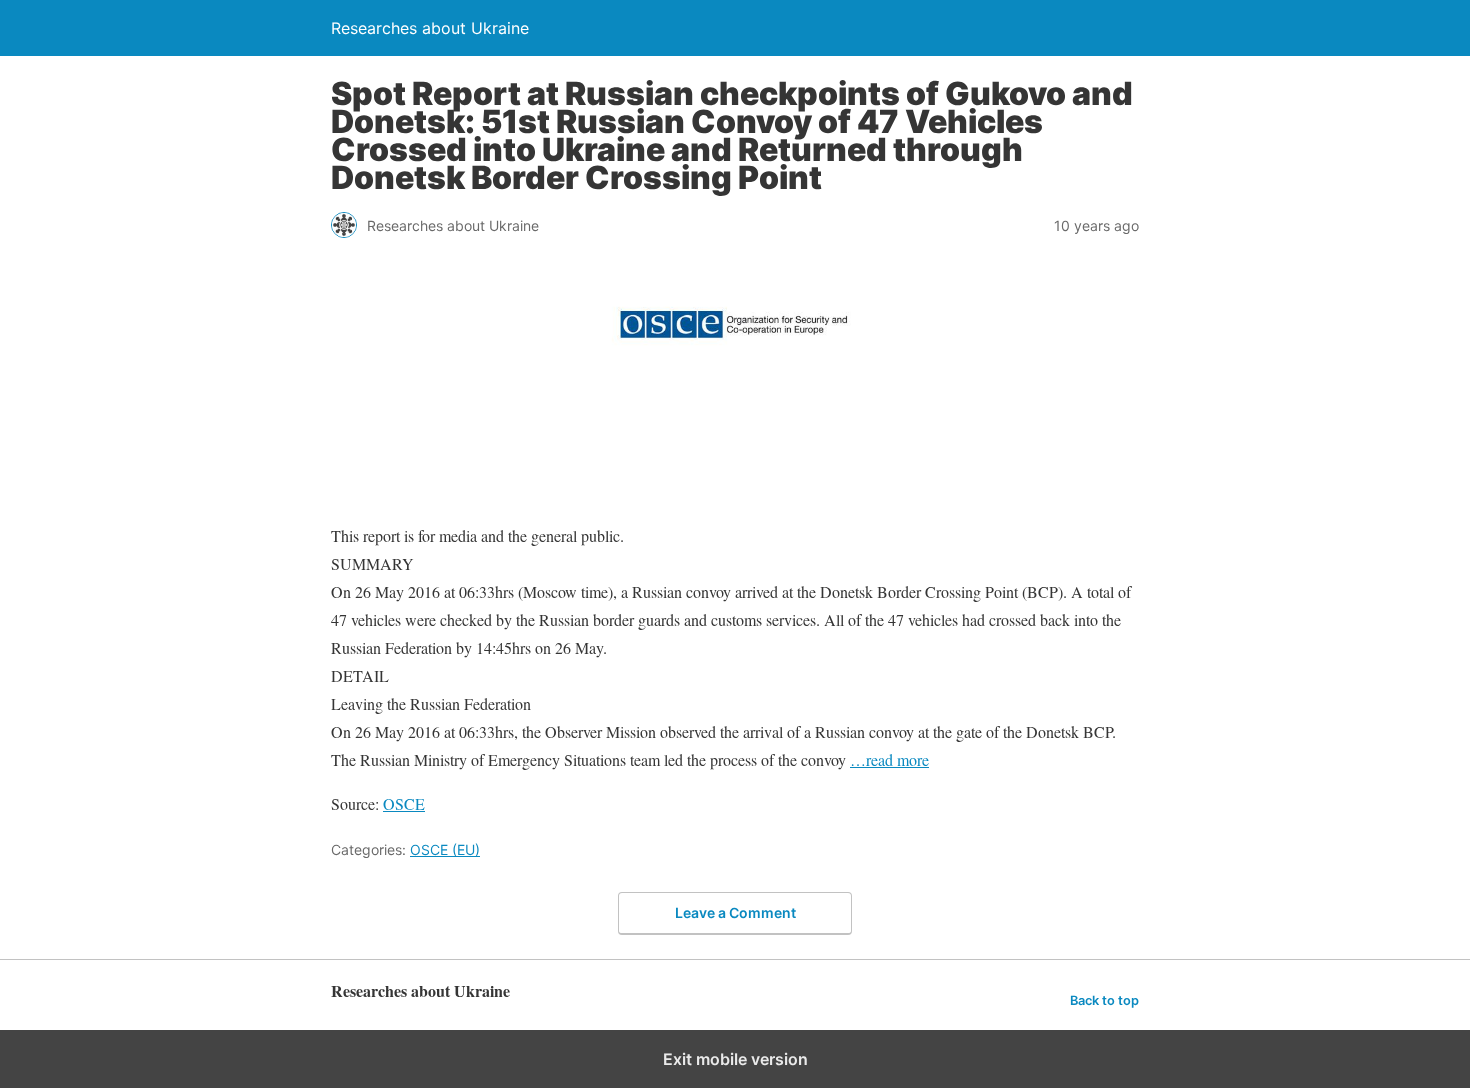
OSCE (404, 803)
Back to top (1104, 1000)
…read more (889, 759)
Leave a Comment (735, 912)
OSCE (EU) (445, 849)
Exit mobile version (735, 1059)
